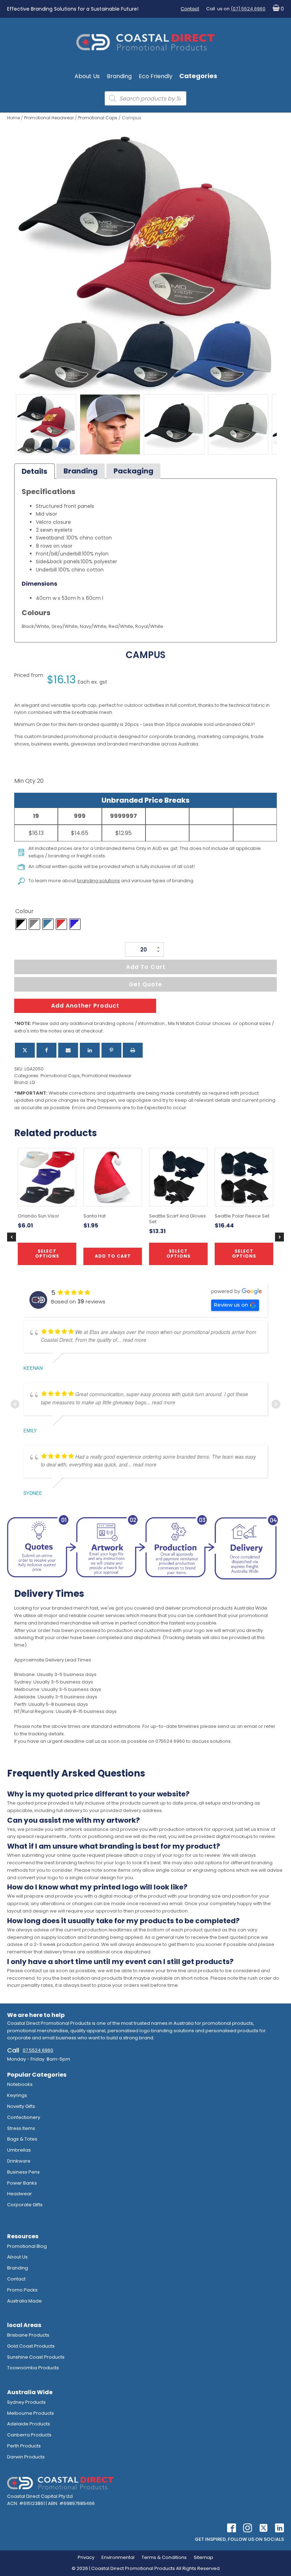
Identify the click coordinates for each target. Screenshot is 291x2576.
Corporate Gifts (25, 2205)
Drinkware (19, 2161)
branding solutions (98, 881)
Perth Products (24, 2446)
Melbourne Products (31, 2413)
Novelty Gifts (21, 2106)
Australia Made (24, 2301)
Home (13, 118)
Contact (190, 9)
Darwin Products (26, 2457)
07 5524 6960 (38, 2050)
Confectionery (24, 2117)
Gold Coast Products (31, 2346)
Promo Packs (22, 2290)
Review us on (231, 1305)
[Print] (133, 1050)
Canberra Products (29, 2435)
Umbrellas (19, 2150)
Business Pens (23, 2172)
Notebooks (20, 2084)
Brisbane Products (28, 2335)
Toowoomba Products (33, 2368)
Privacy (86, 2557)
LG (32, 1082)
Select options (179, 1254)
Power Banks (22, 2183)
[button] (277, 9)
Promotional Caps (98, 118)
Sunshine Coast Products (36, 2357)
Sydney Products (26, 2402)
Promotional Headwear (49, 118)
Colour (24, 911)
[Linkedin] (90, 1050)
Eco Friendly (156, 76)
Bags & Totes (22, 2139)
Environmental (118, 2557)
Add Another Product (85, 1006)
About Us (87, 76)
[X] (25, 1050)
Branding (119, 76)
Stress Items (21, 2128)
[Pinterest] (111, 1050)
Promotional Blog (27, 2246)
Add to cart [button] (113, 1256)
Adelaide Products (29, 2424)
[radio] (21, 924)
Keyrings (17, 2095)
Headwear (20, 2194)
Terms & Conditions (164, 2557)
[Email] (68, 1050)
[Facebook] (46, 1050)
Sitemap (204, 2557)
